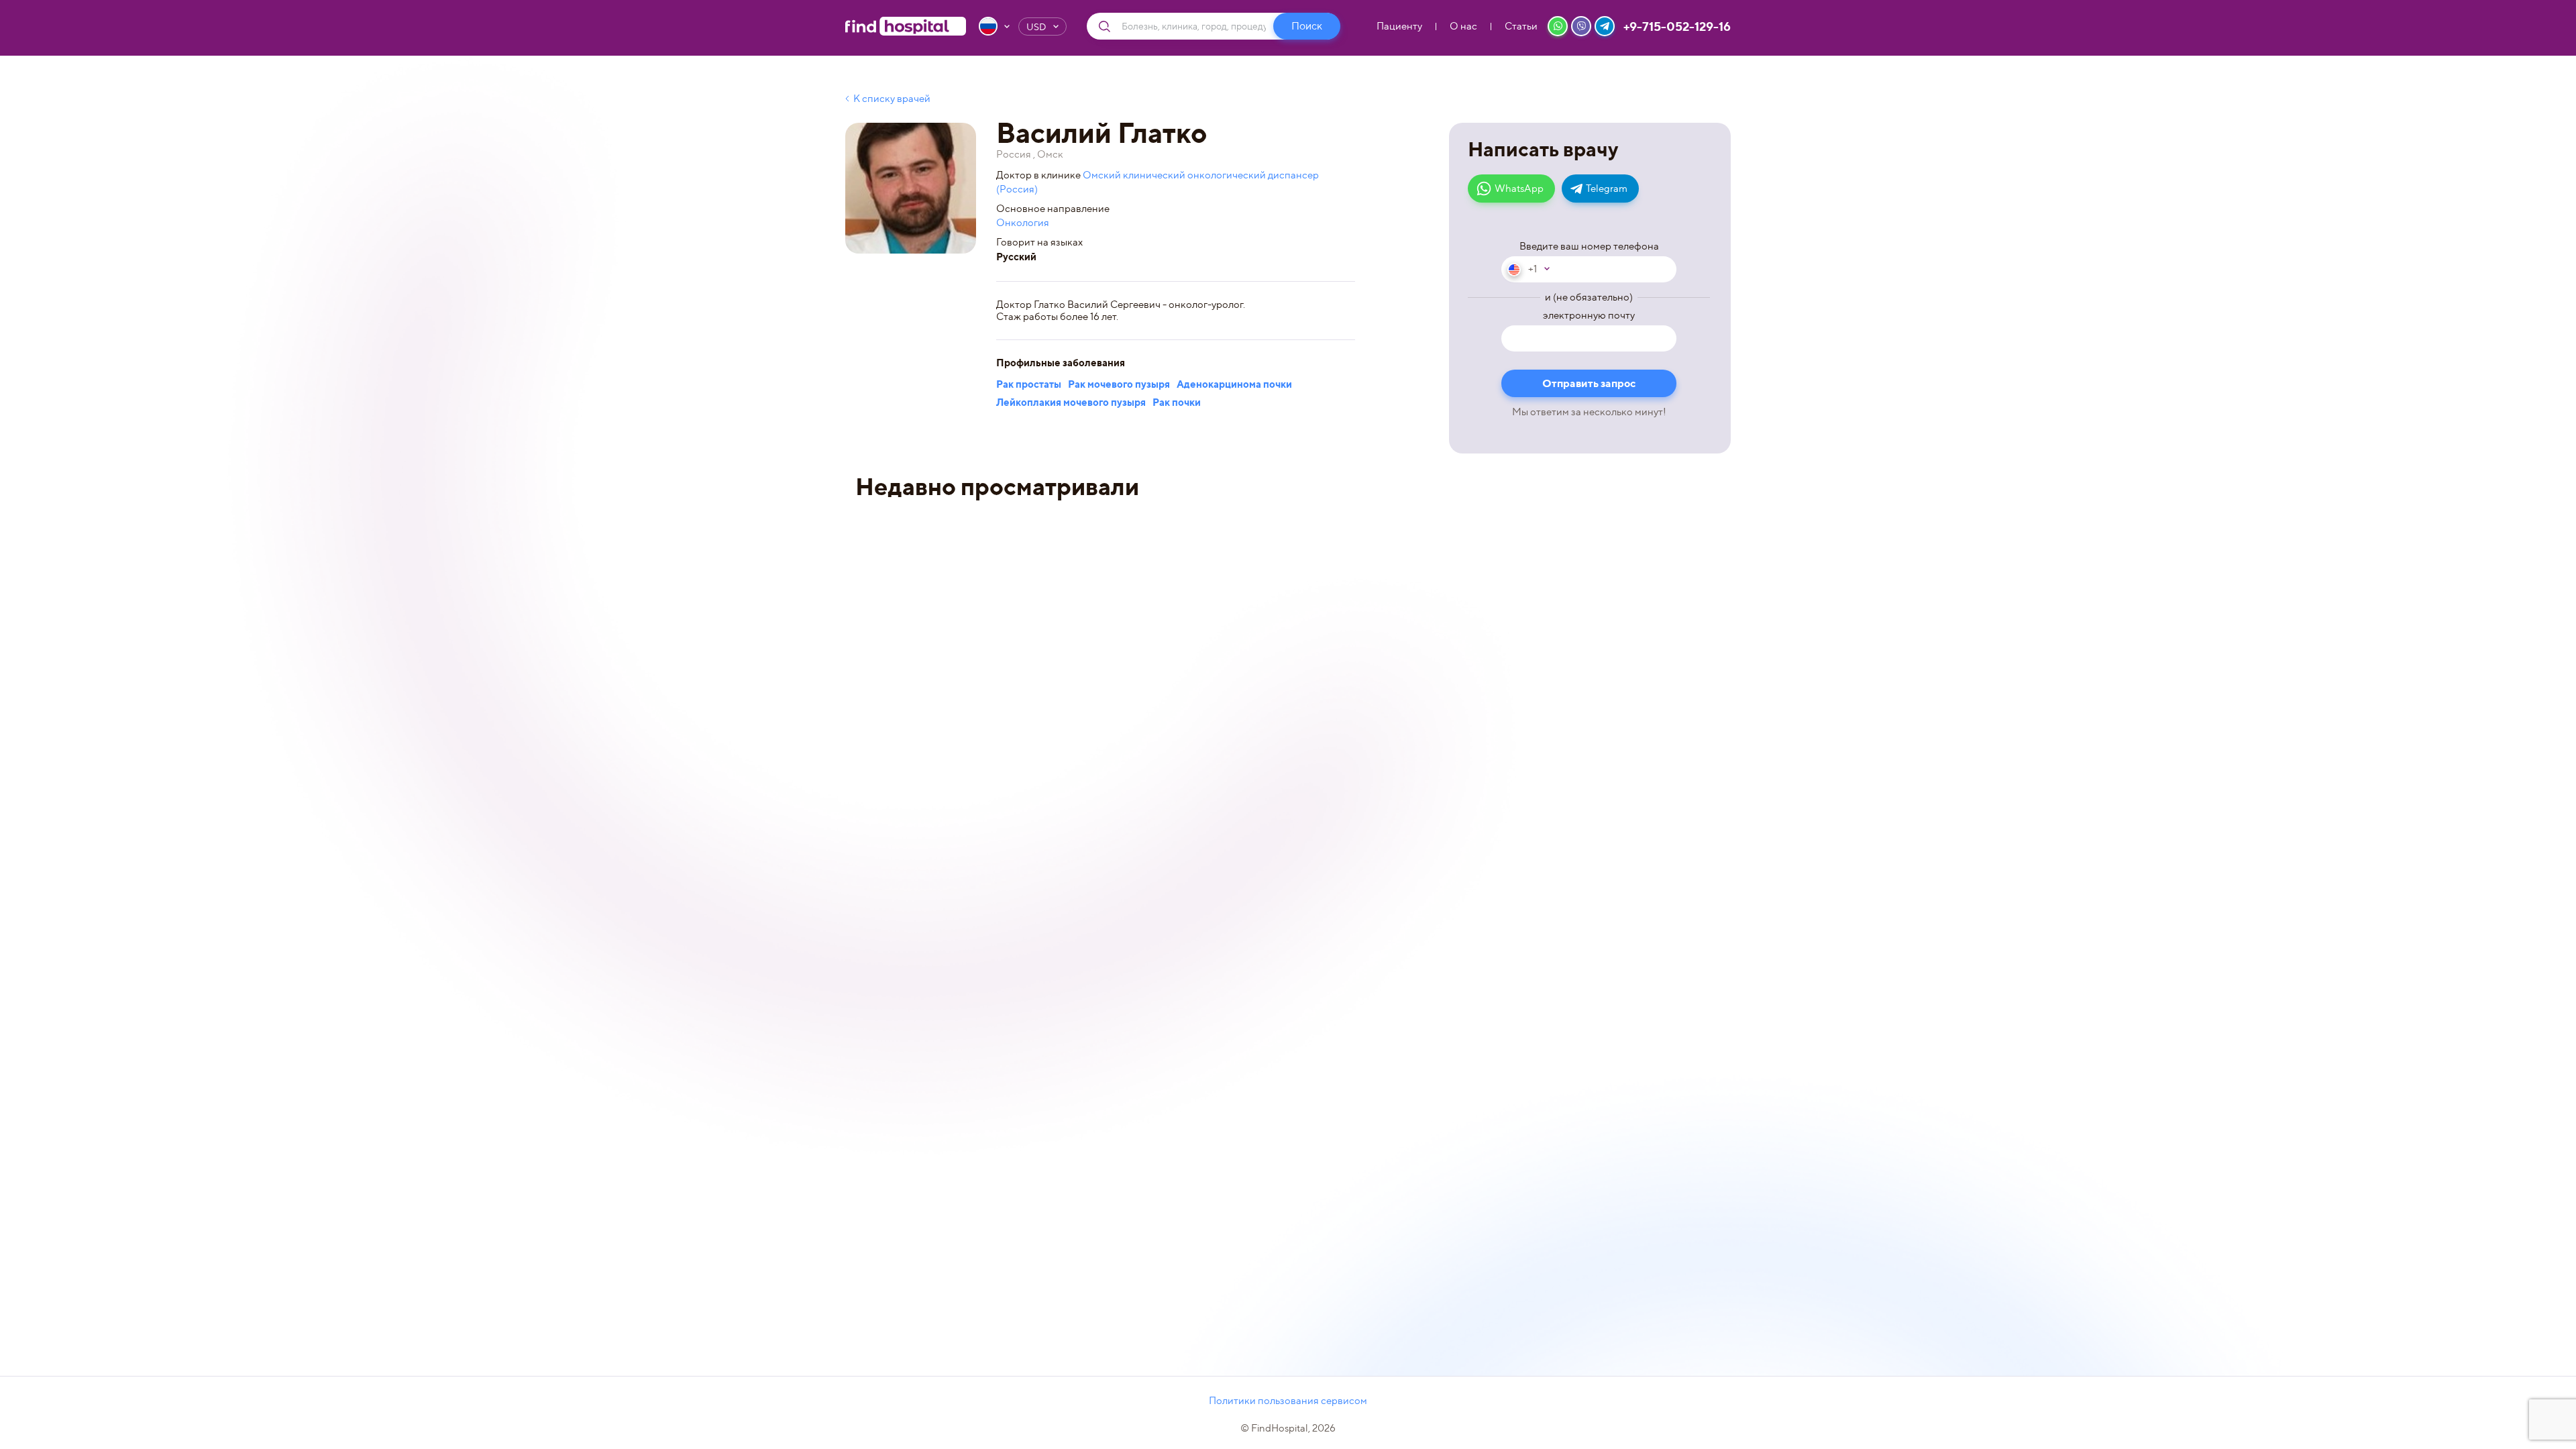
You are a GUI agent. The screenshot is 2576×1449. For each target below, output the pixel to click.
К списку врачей (892, 99)
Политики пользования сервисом (1288, 1401)
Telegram (1607, 189)
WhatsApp (1519, 189)
